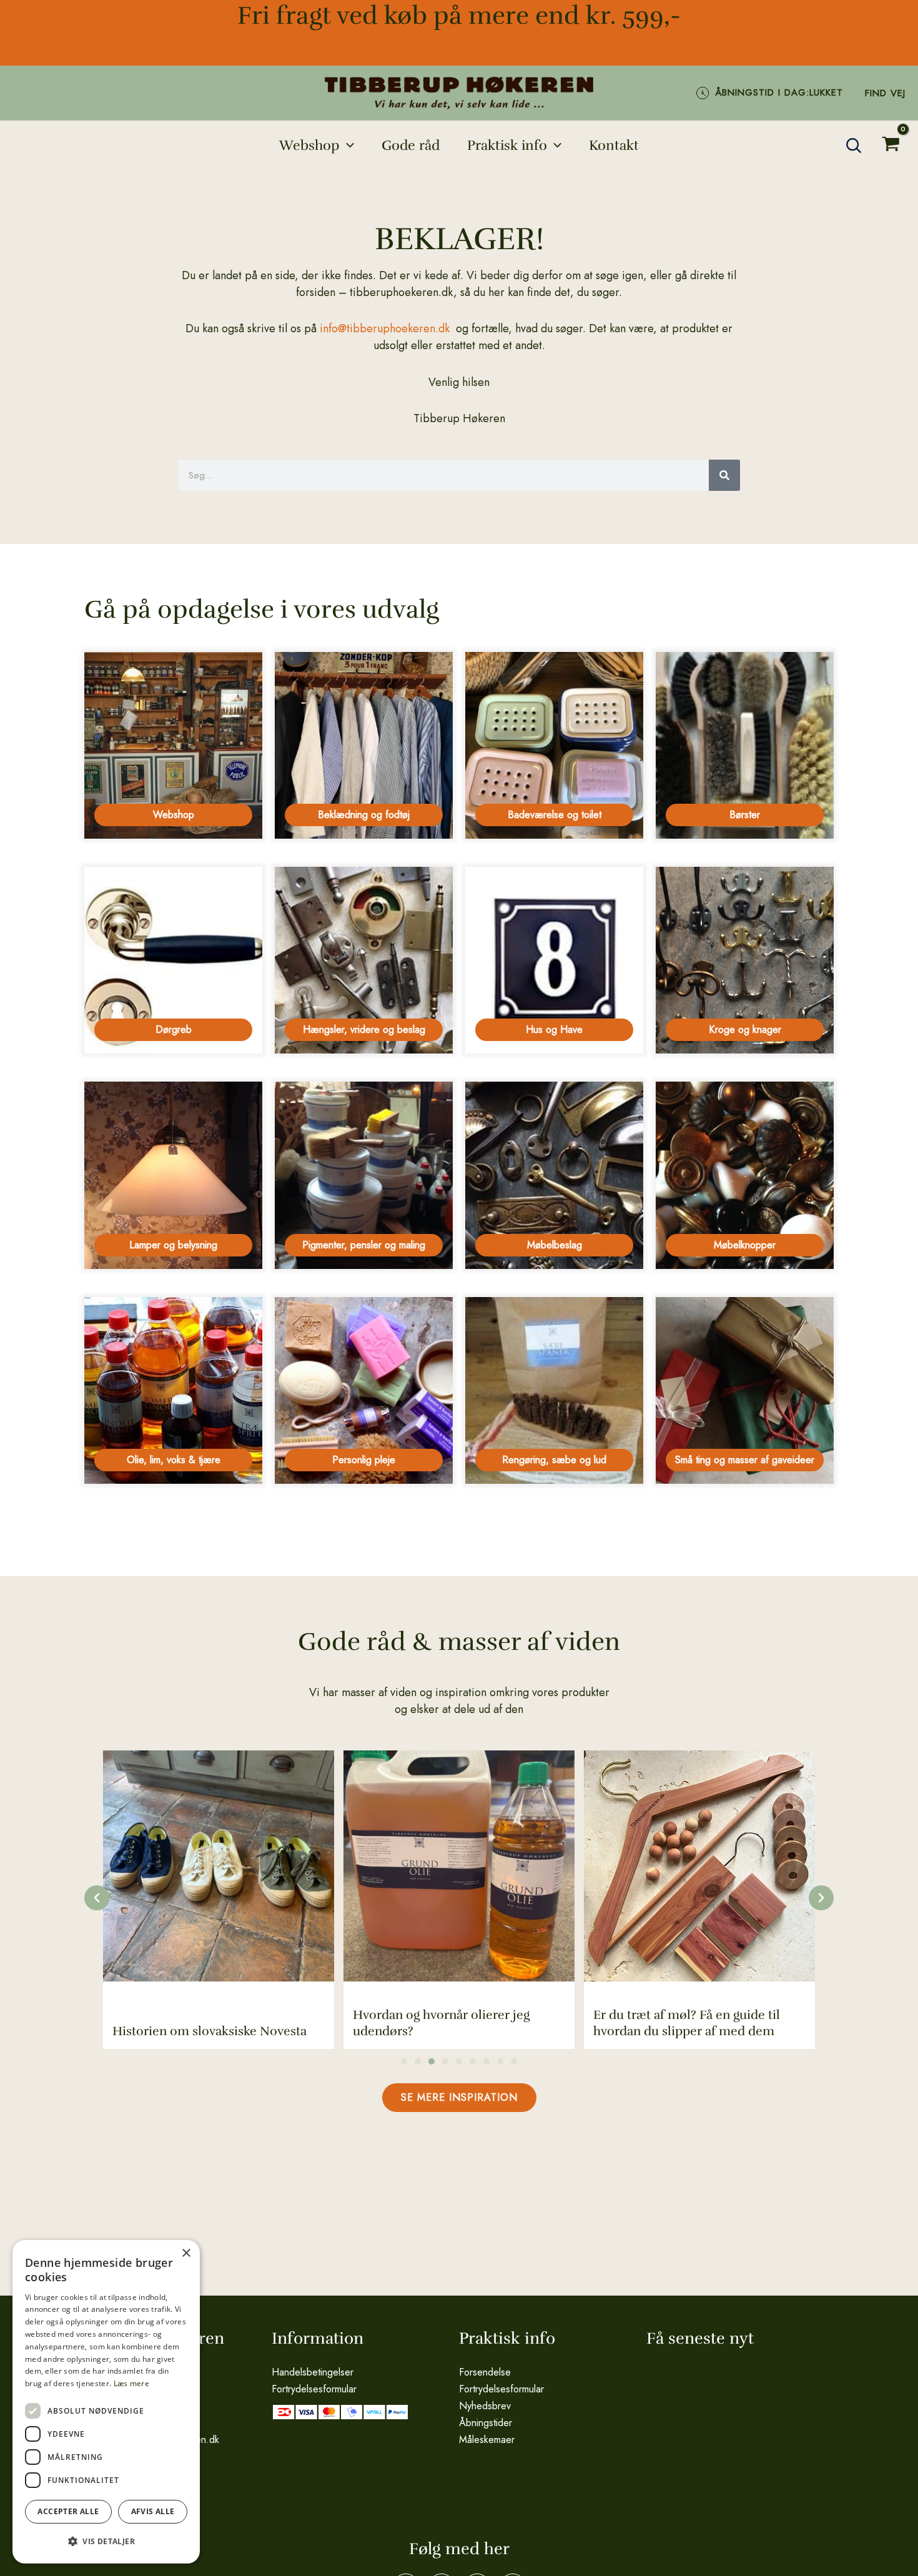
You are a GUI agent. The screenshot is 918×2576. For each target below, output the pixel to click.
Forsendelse (485, 2372)
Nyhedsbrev (485, 2406)
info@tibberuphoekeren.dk (385, 328)
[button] (347, 146)
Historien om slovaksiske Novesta (210, 2031)
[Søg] (724, 475)
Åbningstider (486, 2423)
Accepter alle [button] (68, 2511)
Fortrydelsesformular (314, 2389)
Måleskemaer (487, 2440)
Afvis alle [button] (153, 2511)
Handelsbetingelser (313, 2372)
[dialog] (106, 2402)
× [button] (186, 2253)
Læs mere (131, 2383)
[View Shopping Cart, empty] (891, 145)
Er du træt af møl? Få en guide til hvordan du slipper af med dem (687, 2023)
